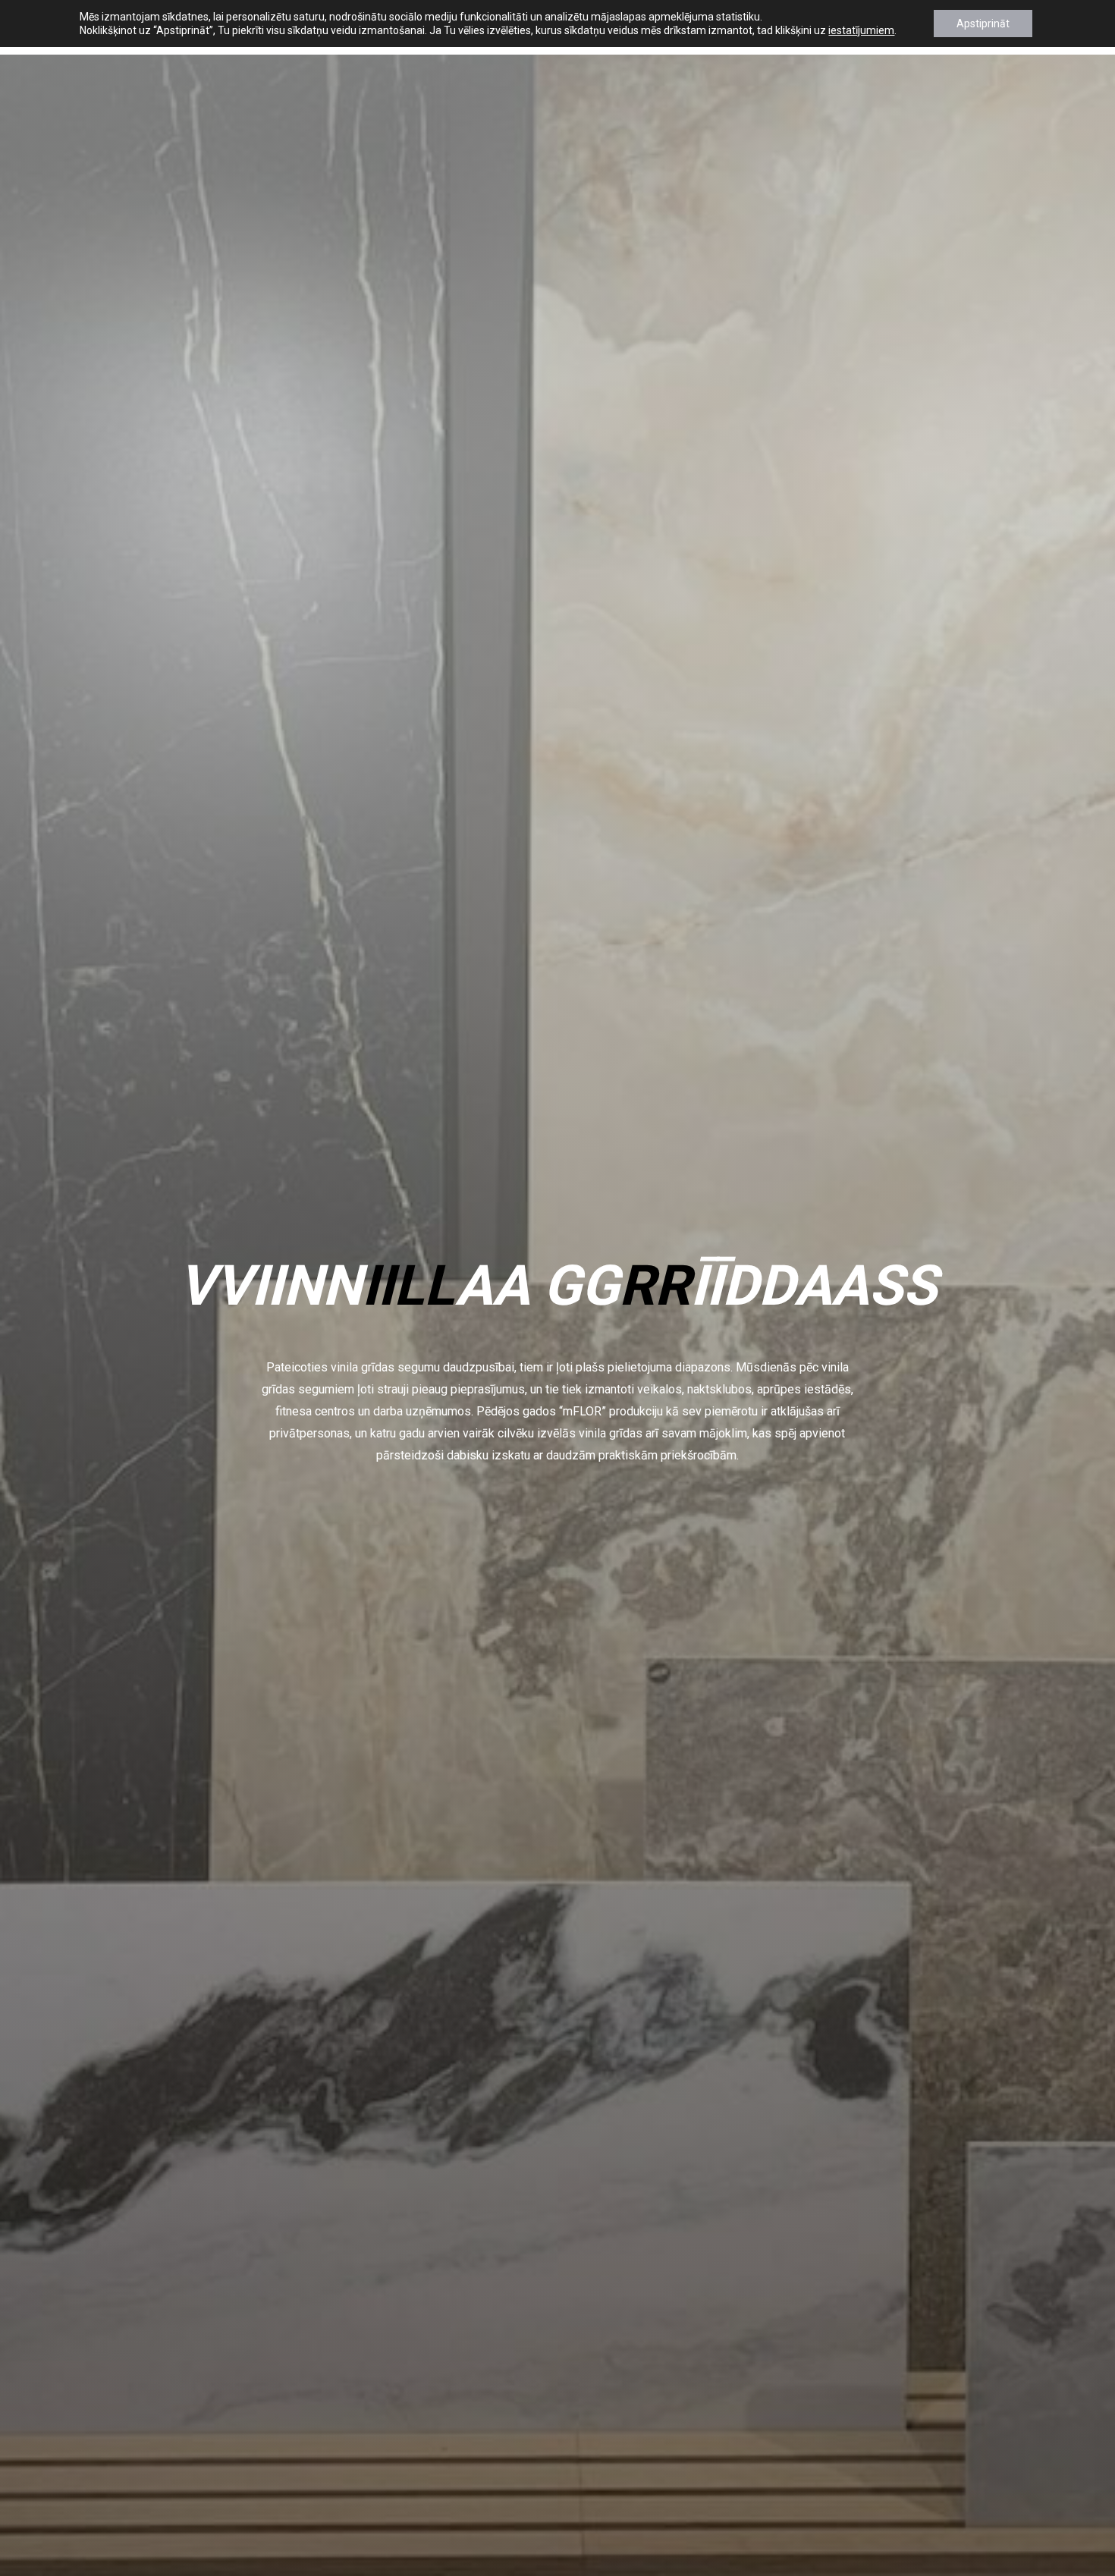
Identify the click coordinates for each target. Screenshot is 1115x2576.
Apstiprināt (983, 24)
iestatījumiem (861, 30)
